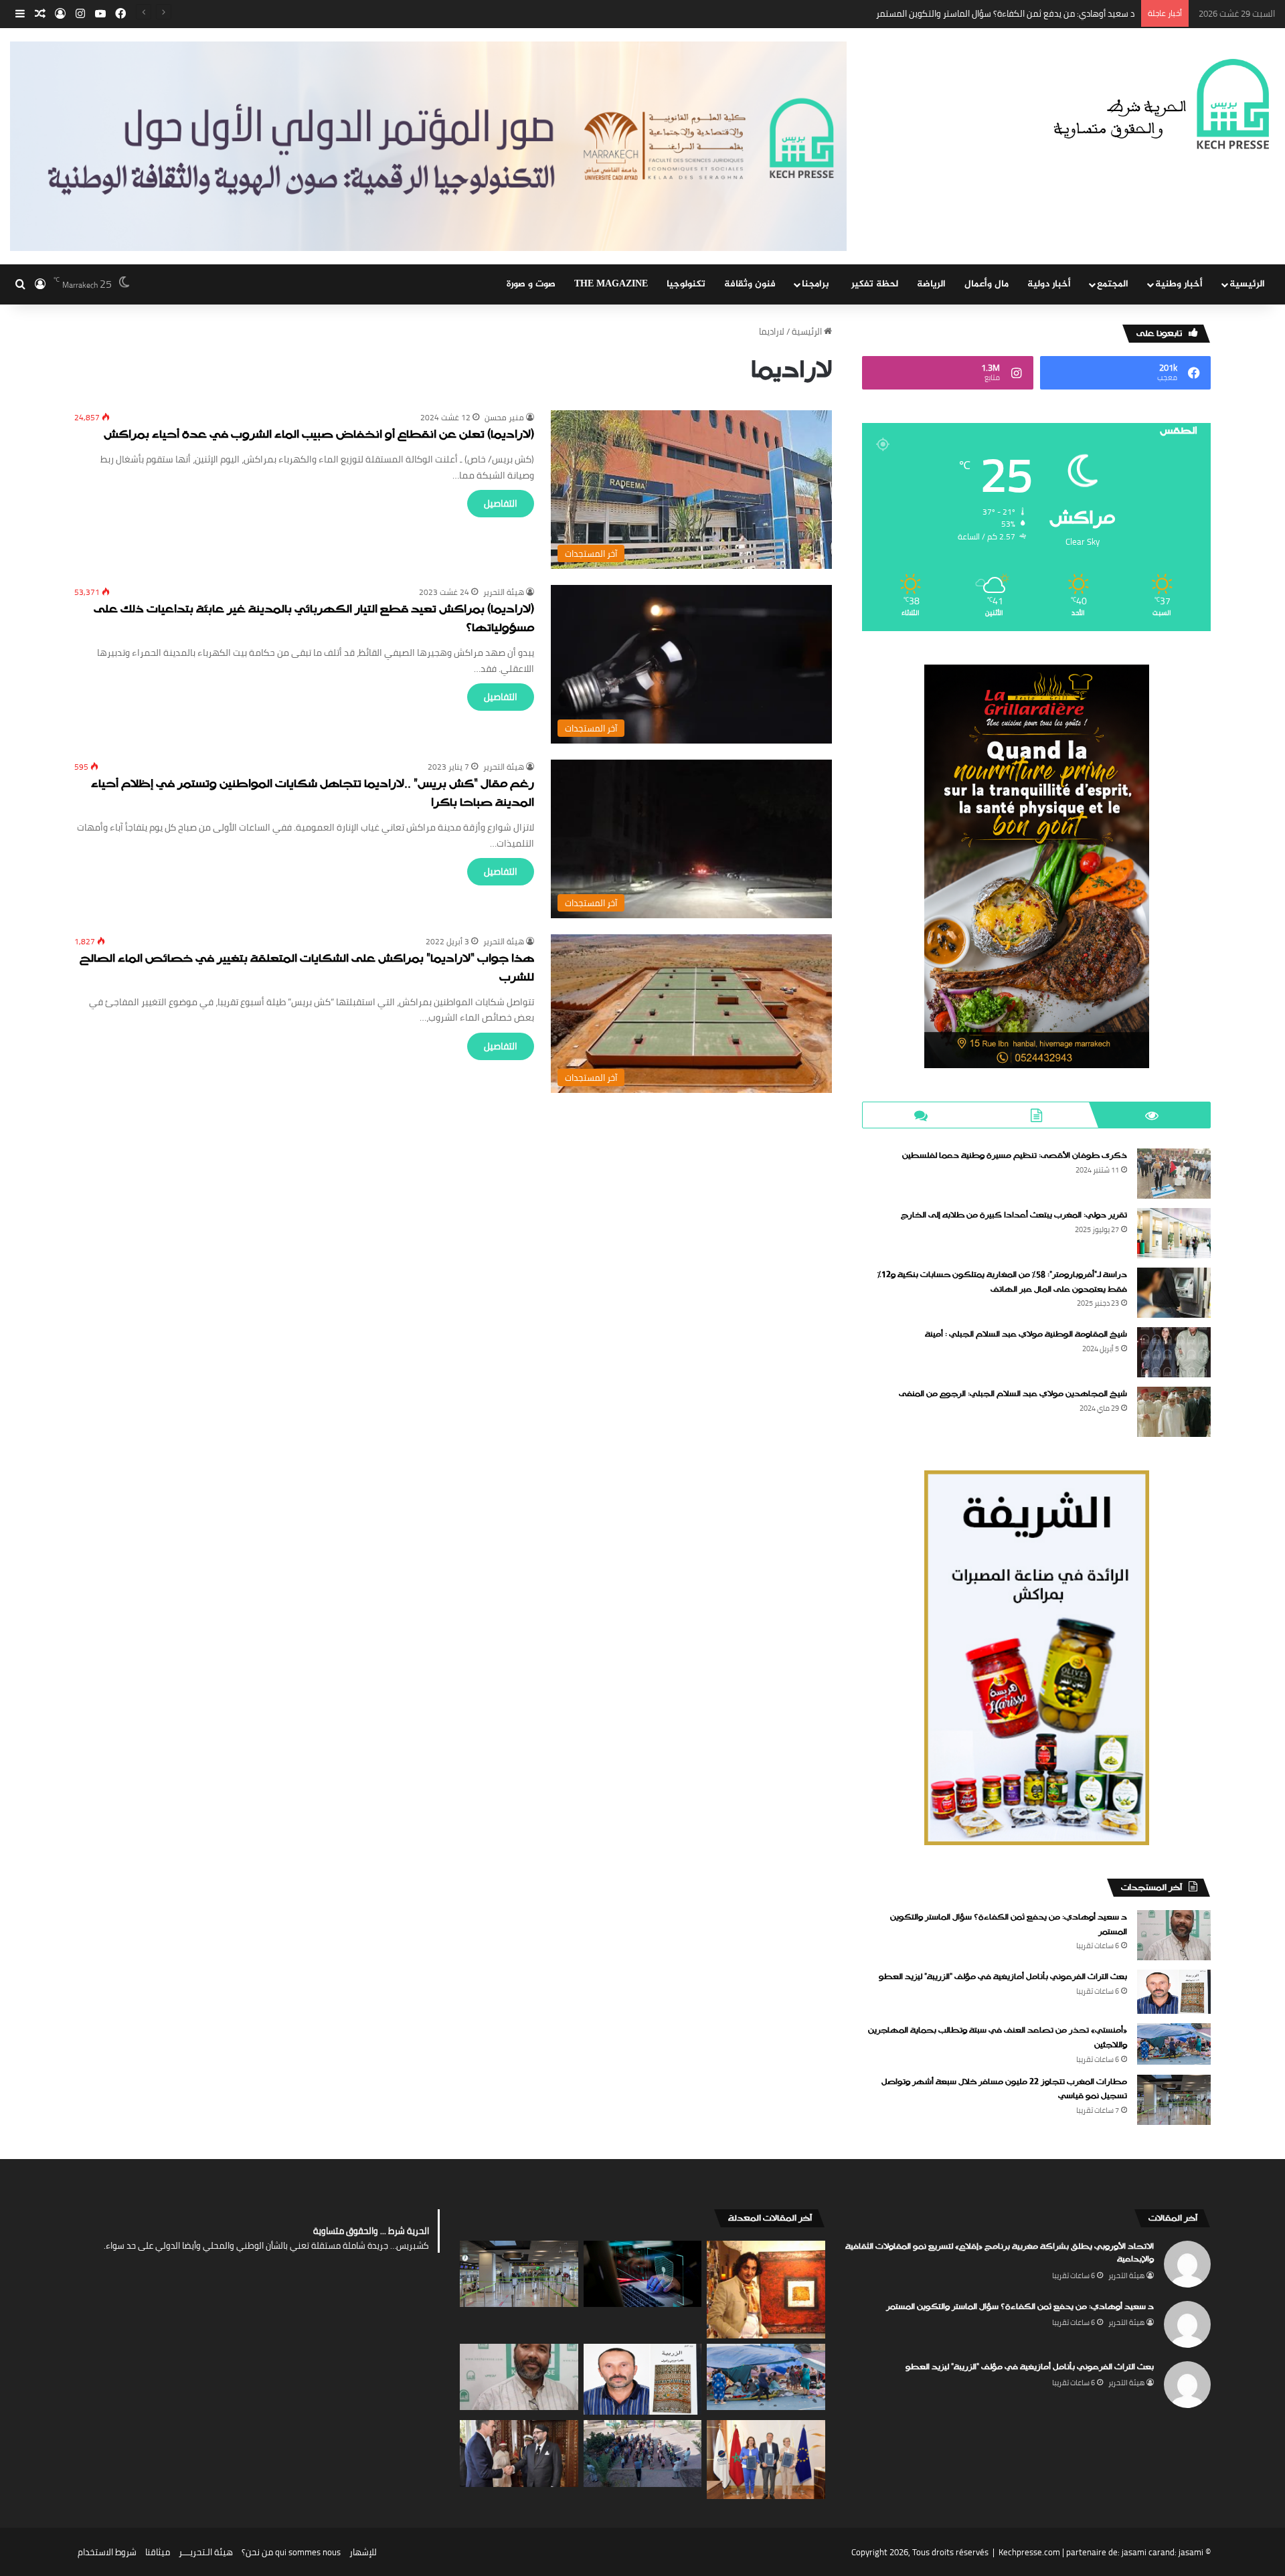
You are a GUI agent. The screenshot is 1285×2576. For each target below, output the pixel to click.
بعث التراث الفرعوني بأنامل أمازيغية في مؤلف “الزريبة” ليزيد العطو (1015, 13)
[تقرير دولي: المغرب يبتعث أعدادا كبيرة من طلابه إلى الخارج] (1174, 1233)
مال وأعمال (987, 284)
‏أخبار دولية (1049, 284)
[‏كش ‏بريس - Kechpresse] (1161, 105)
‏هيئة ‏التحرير (504, 592)
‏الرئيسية (808, 331)
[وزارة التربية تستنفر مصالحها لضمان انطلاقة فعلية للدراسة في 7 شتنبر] (643, 2454)
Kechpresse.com (1029, 2552)
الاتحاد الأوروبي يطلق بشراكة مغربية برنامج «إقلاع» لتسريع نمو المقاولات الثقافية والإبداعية (1000, 2253)
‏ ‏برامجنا (817, 284)
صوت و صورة (531, 284)
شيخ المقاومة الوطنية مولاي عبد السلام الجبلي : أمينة (1026, 1335)
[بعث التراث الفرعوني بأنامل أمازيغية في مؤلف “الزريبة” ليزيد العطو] (1174, 1992)
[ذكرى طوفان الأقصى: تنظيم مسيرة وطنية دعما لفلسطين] (1174, 1174)
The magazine (611, 284)
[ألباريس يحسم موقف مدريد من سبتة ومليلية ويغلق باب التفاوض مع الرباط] (519, 2454)
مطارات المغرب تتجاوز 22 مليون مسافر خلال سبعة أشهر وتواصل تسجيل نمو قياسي (1004, 2089)
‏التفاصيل (501, 503)
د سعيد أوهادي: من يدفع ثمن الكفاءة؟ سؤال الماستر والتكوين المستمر (1020, 2307)
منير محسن (504, 417)
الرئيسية (1247, 284)
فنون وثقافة (750, 284)
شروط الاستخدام (107, 2552)
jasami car (1141, 2552)
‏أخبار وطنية (1179, 284)
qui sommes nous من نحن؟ (291, 2552)
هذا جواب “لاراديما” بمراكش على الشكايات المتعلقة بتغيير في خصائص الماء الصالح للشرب (307, 969)
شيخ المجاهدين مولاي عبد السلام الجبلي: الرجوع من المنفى (1013, 1394)
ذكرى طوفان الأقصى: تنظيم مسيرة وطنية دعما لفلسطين (1015, 1156)
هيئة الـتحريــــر (206, 2552)
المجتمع (1113, 284)
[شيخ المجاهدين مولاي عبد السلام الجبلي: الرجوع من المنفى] (1174, 1412)
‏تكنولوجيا (686, 284)
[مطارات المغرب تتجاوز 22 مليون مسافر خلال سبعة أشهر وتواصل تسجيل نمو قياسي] (1174, 2100)
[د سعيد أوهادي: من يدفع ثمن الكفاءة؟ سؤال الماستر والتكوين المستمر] (1174, 1935)
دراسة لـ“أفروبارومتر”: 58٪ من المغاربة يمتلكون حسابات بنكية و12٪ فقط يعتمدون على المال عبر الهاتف (1002, 1282)
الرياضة (931, 284)
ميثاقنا (158, 2552)
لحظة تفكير (875, 284)
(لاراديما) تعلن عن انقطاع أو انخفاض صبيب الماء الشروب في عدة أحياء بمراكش (319, 435)
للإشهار (363, 2552)
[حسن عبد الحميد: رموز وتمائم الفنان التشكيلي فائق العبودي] (766, 2290)
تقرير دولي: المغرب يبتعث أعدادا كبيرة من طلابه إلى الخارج (1014, 1215)
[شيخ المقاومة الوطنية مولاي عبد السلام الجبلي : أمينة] (1174, 1352)
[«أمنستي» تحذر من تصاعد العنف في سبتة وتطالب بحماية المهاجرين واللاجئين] (1174, 2044)
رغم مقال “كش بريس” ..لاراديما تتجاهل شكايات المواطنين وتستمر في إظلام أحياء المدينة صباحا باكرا (313, 794)
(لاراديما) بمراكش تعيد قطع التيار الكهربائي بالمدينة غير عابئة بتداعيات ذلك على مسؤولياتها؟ (314, 619)
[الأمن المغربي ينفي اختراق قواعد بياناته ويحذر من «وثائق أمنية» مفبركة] (643, 2274)
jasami (1191, 2552)
